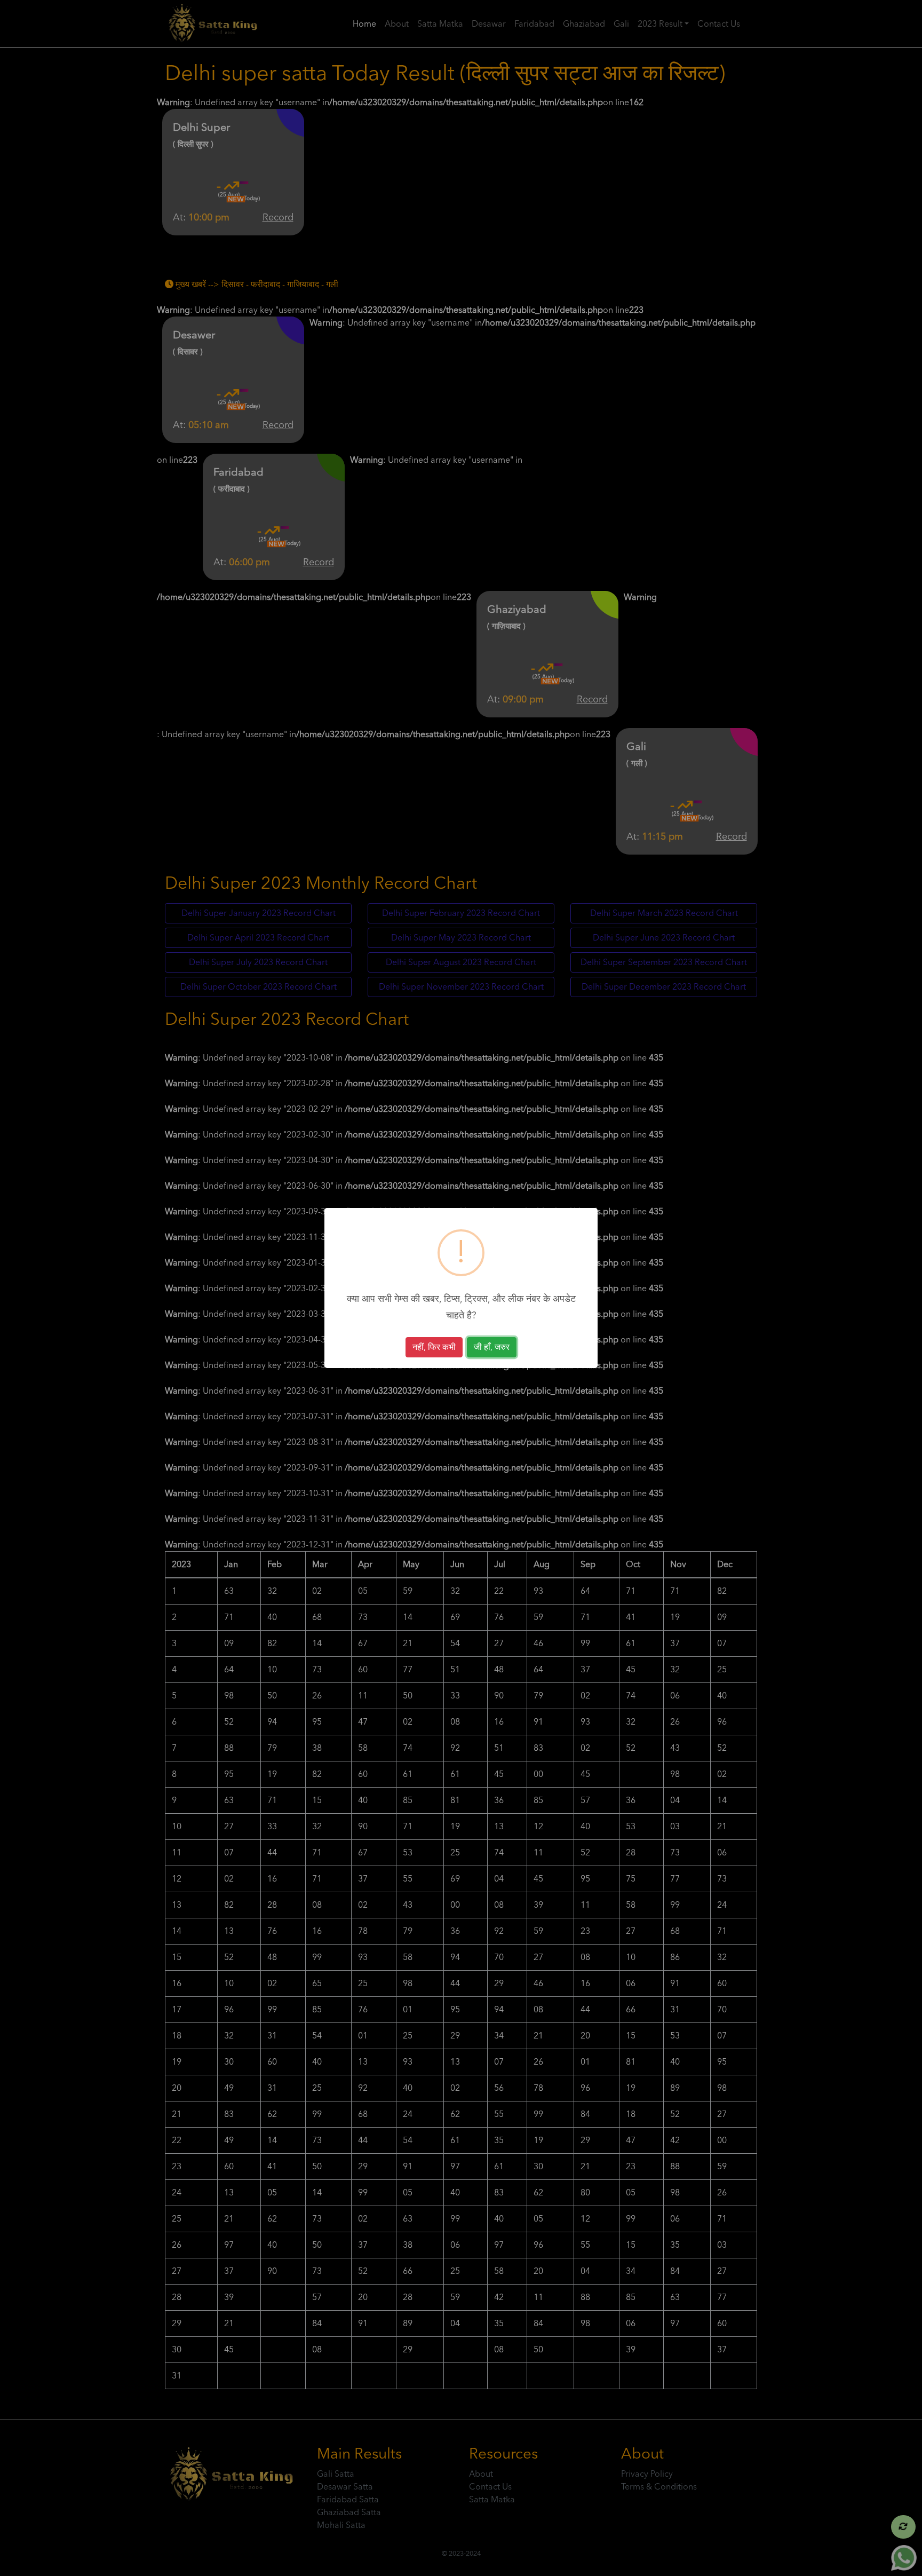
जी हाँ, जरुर (492, 1347)
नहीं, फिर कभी (434, 1347)
